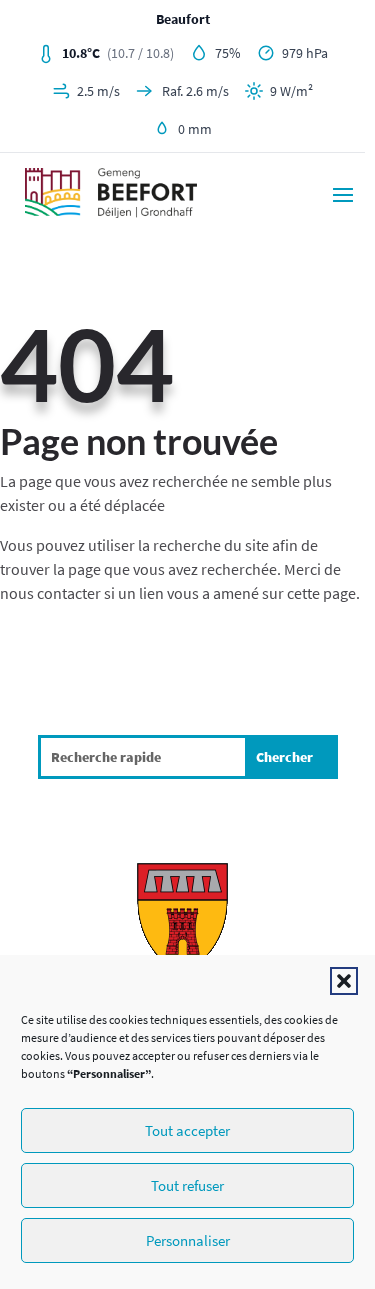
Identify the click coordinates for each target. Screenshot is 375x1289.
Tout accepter (187, 1130)
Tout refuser (187, 1185)
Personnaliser (188, 1240)
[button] (344, 981)
